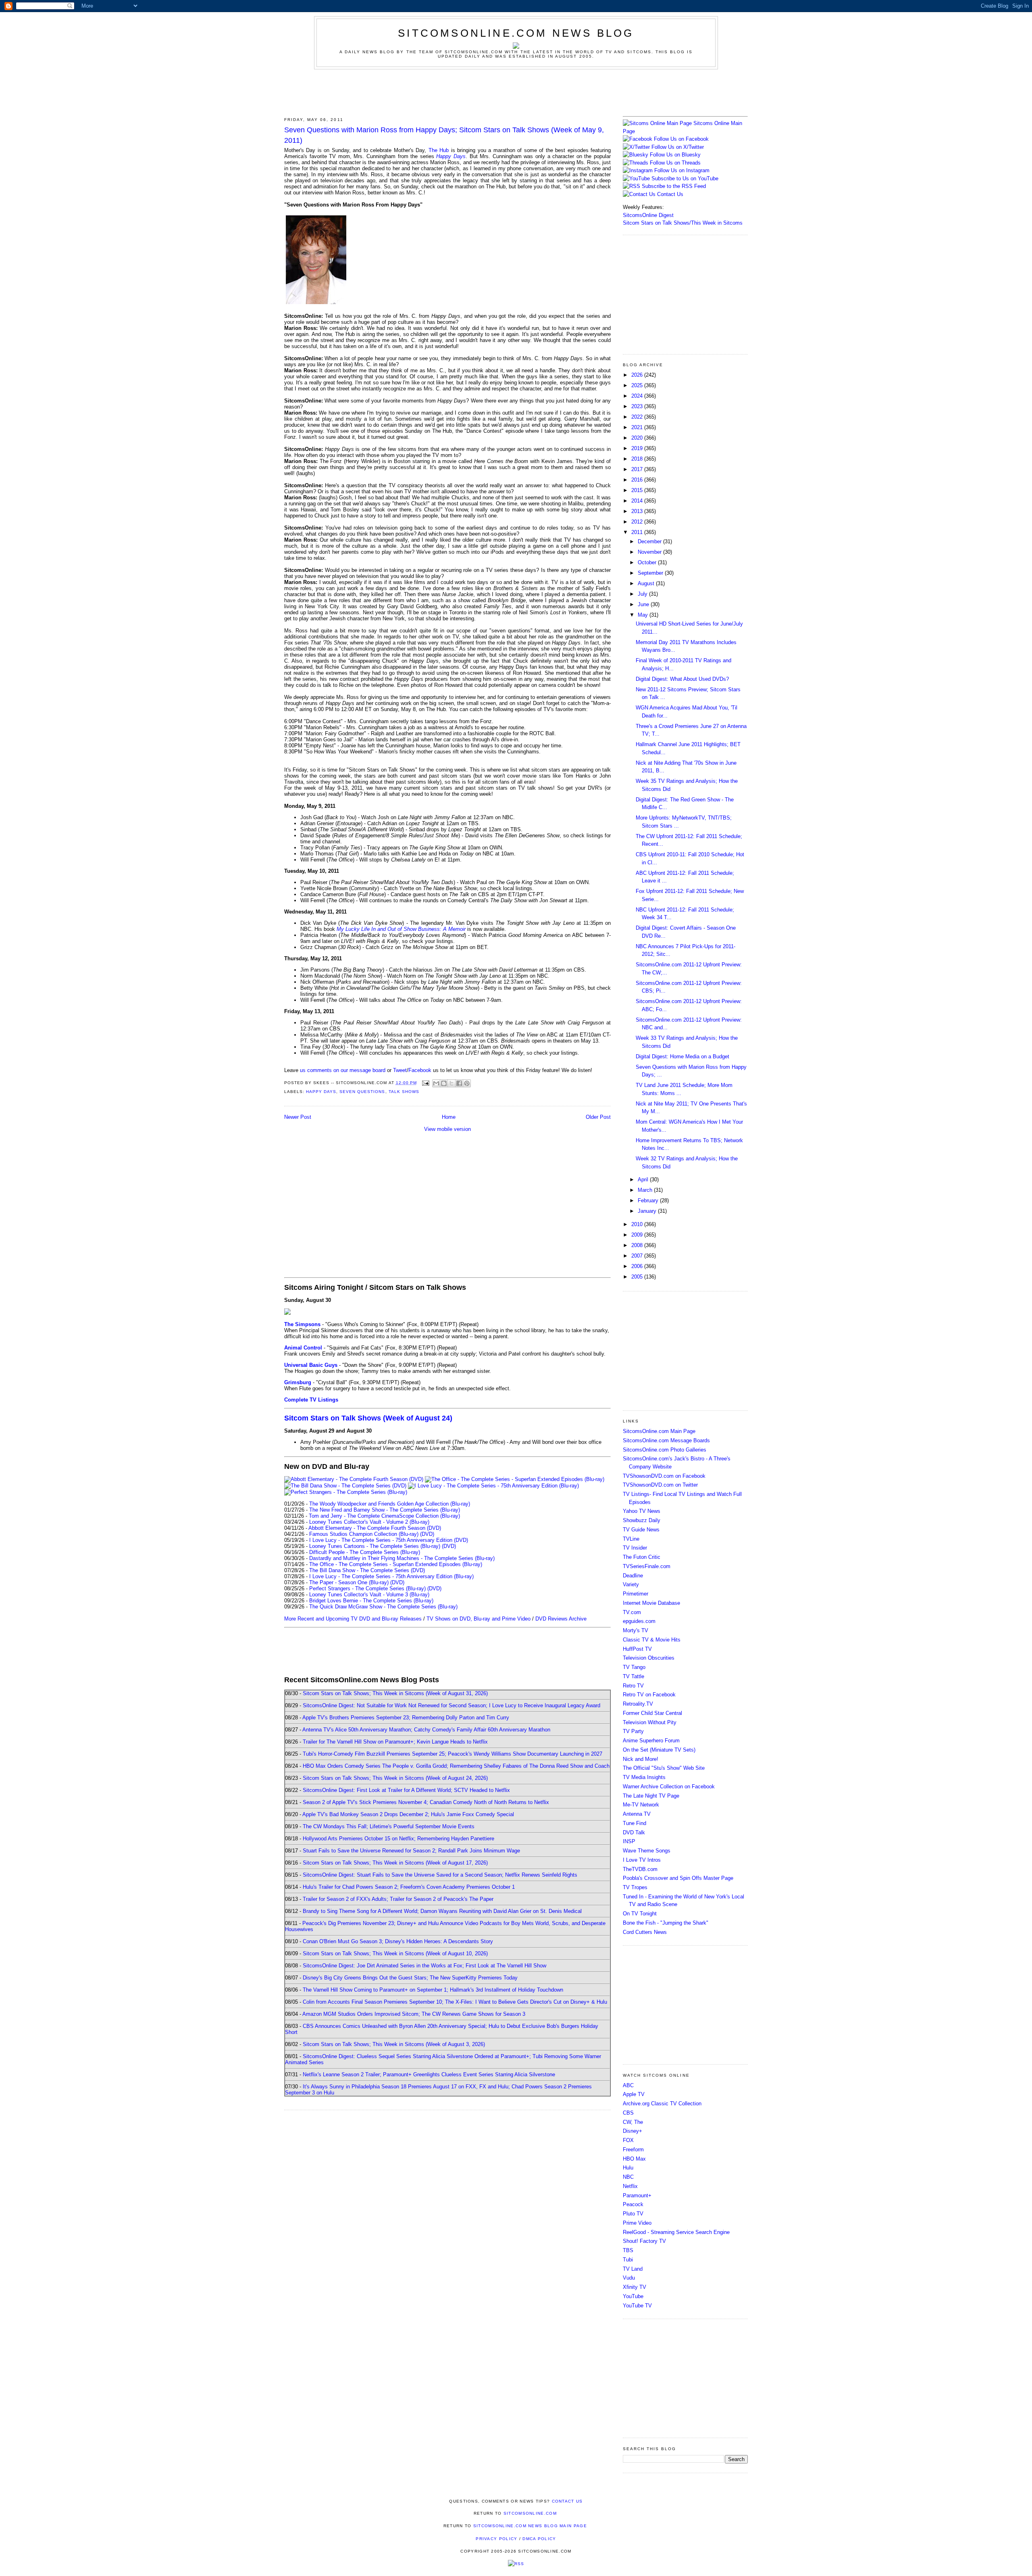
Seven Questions (362, 1092)
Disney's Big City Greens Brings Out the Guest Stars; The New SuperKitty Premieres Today (410, 1978)
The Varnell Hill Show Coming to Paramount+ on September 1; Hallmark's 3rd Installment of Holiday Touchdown (433, 1990)
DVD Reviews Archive (561, 1619)
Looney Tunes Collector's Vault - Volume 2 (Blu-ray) (369, 1522)
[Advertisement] (516, 92)
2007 (638, 1256)
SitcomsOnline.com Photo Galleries (665, 1450)
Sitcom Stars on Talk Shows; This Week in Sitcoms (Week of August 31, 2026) (395, 1693)
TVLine (631, 1539)
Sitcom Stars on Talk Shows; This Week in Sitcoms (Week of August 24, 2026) (395, 1778)
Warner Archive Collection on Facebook (669, 1787)
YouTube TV (637, 2306)
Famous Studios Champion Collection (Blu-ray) (364, 1534)
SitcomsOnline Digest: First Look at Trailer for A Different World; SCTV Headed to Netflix (406, 1790)
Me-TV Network (641, 1805)
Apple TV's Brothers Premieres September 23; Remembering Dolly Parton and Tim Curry (406, 1718)
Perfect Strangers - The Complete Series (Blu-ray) (367, 1588)
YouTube (633, 2296)
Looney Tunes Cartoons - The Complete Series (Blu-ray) (375, 1546)
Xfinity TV (635, 2287)
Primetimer (636, 1594)
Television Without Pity (650, 1722)
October (648, 562)
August (647, 583)
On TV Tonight (640, 1914)
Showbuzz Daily (642, 1520)
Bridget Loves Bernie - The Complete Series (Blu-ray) (371, 1601)
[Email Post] (425, 1083)
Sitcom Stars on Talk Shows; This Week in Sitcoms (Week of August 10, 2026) (395, 1953)
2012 (638, 522)
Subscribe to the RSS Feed (674, 186)
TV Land (633, 2269)
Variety (631, 1584)
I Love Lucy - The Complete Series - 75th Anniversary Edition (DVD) (389, 1540)
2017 (638, 469)
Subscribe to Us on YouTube (685, 178)
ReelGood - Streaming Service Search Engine (676, 2232)
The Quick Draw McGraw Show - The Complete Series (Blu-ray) (383, 1607)
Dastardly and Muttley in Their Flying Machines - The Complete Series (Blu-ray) (402, 1558)
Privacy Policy (496, 2539)
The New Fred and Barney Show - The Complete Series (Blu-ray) (385, 1510)
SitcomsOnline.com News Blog (516, 33)
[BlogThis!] (444, 1083)
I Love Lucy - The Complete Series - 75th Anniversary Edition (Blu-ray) (391, 1576)
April (644, 1180)
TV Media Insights (644, 1777)
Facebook (420, 1070)
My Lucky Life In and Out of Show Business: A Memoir (401, 929)
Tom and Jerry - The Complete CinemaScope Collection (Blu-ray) (384, 1516)
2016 (638, 480)
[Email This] (436, 1083)
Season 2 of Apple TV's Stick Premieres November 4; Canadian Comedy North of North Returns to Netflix (426, 1802)
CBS (628, 2113)
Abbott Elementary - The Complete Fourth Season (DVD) (375, 1528)
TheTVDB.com (640, 1869)
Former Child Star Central (652, 1713)
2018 (638, 459)
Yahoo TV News (642, 1511)
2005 (638, 1277)
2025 (638, 385)
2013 (638, 511)
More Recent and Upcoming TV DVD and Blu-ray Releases (353, 1619)
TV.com (632, 1612)
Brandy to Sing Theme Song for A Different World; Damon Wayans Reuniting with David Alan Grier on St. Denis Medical (442, 1911)
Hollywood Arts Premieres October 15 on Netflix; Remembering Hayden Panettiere (398, 1839)
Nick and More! (641, 1759)
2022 (638, 417)
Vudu (629, 2278)
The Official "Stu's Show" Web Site (664, 1768)
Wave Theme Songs (647, 1851)
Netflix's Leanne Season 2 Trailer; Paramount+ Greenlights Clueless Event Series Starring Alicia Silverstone (429, 2074)
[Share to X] (451, 1083)
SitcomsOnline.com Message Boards (666, 1440)
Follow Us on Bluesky (675, 155)
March (646, 1190)
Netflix (630, 2186)
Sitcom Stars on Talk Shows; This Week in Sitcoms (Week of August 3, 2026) (394, 2044)
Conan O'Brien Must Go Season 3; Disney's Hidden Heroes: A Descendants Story (398, 1941)
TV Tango (634, 1667)
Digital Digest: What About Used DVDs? (682, 679)
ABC (628, 2085)
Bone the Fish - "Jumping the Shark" (666, 1923)
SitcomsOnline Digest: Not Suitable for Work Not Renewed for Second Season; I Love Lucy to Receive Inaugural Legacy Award (451, 1705)
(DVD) (427, 1534)
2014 (638, 501)
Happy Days (451, 156)
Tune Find (635, 1823)
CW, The (633, 2122)
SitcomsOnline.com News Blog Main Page (530, 2526)
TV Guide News (641, 1530)
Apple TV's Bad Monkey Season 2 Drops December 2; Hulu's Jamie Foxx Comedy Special (408, 1814)
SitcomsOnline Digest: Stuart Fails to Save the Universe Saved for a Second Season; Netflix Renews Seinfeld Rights (440, 1875)
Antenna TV (637, 1814)
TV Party (633, 1731)
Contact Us (669, 194)
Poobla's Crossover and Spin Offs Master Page (678, 1878)
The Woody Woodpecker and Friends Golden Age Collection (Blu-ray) (390, 1504)
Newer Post (298, 1117)
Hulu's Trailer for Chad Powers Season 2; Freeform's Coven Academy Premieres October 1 (409, 1887)
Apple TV (634, 2094)
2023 (638, 406)
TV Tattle (634, 1676)
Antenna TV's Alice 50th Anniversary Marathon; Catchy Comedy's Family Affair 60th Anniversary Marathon (426, 1730)
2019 (638, 448)
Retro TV (633, 1686)
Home (449, 1117)
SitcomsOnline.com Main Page (659, 1431)
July (643, 594)
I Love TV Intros (642, 1860)
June (644, 604)
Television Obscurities (649, 1658)
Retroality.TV (638, 1704)
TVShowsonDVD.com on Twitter (660, 1485)
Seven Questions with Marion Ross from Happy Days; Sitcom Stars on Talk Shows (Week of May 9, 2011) (444, 135)
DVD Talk (634, 1832)
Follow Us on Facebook (681, 139)
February (649, 1200)
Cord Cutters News (645, 1932)
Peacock (633, 2204)
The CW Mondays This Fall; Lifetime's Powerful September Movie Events (389, 1826)
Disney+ (633, 2131)
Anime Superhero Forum (651, 1741)
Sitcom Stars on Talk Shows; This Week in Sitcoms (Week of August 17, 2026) (395, 1863)
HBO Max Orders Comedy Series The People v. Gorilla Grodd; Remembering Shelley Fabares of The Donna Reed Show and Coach (456, 1766)
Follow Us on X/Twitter (678, 147)
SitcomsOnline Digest (648, 215)
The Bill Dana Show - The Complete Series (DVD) (367, 1570)
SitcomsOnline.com (530, 2513)
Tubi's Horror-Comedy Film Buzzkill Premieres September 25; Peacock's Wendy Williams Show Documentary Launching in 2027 (453, 1754)
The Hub (439, 150)
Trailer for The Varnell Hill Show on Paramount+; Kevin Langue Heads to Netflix (395, 1742)
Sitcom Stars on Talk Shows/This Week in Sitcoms (683, 223)
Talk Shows (404, 1092)
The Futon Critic (642, 1557)
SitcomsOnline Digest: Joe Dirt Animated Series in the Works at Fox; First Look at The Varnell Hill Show (424, 1966)
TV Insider (635, 1548)
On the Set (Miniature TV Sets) (659, 1750)
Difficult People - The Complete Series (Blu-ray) (365, 1552)
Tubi (628, 2260)
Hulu (628, 2168)
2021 (638, 427)
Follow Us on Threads (675, 163)
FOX (628, 2140)
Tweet (400, 1070)
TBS (628, 2250)
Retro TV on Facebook (649, 1695)
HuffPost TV (637, 1649)
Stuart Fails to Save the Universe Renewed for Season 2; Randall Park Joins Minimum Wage (411, 1851)
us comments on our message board (343, 1070)
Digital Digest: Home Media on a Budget (682, 1056)
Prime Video (637, 2223)
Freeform (633, 2149)
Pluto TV (633, 2214)
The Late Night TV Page (651, 1796)
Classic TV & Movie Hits (652, 1640)
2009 (638, 1235)
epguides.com (639, 1621)
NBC (628, 2177)
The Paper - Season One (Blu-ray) (349, 1582)
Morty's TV (636, 1630)
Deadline (633, 1576)
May (644, 615)
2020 (638, 438)
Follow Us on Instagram (682, 170)
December (650, 541)
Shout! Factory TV (644, 2241)
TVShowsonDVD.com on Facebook (664, 1476)
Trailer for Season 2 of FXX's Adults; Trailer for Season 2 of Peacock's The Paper (398, 1899)
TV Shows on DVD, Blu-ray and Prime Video (479, 1619)
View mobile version (447, 1129)
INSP (629, 1841)
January (648, 1211)
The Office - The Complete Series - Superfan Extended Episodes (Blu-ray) (396, 1564)
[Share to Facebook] (459, 1083)
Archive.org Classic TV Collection (662, 2104)
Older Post (598, 1117)
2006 (638, 1266)
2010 (638, 1224)
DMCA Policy (539, 2539)
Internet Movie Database (651, 1603)
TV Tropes (635, 1887)
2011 (638, 532)
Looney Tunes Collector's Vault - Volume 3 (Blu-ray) (369, 1595)
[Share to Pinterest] (467, 1083)
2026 (638, 375)
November (650, 552)
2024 (638, 396)
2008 (638, 1245)
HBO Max (634, 2159)
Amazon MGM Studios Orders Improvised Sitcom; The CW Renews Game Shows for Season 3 (414, 2014)
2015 (638, 490)
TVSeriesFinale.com (647, 1566)
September (651, 573)
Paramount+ (637, 2195)
